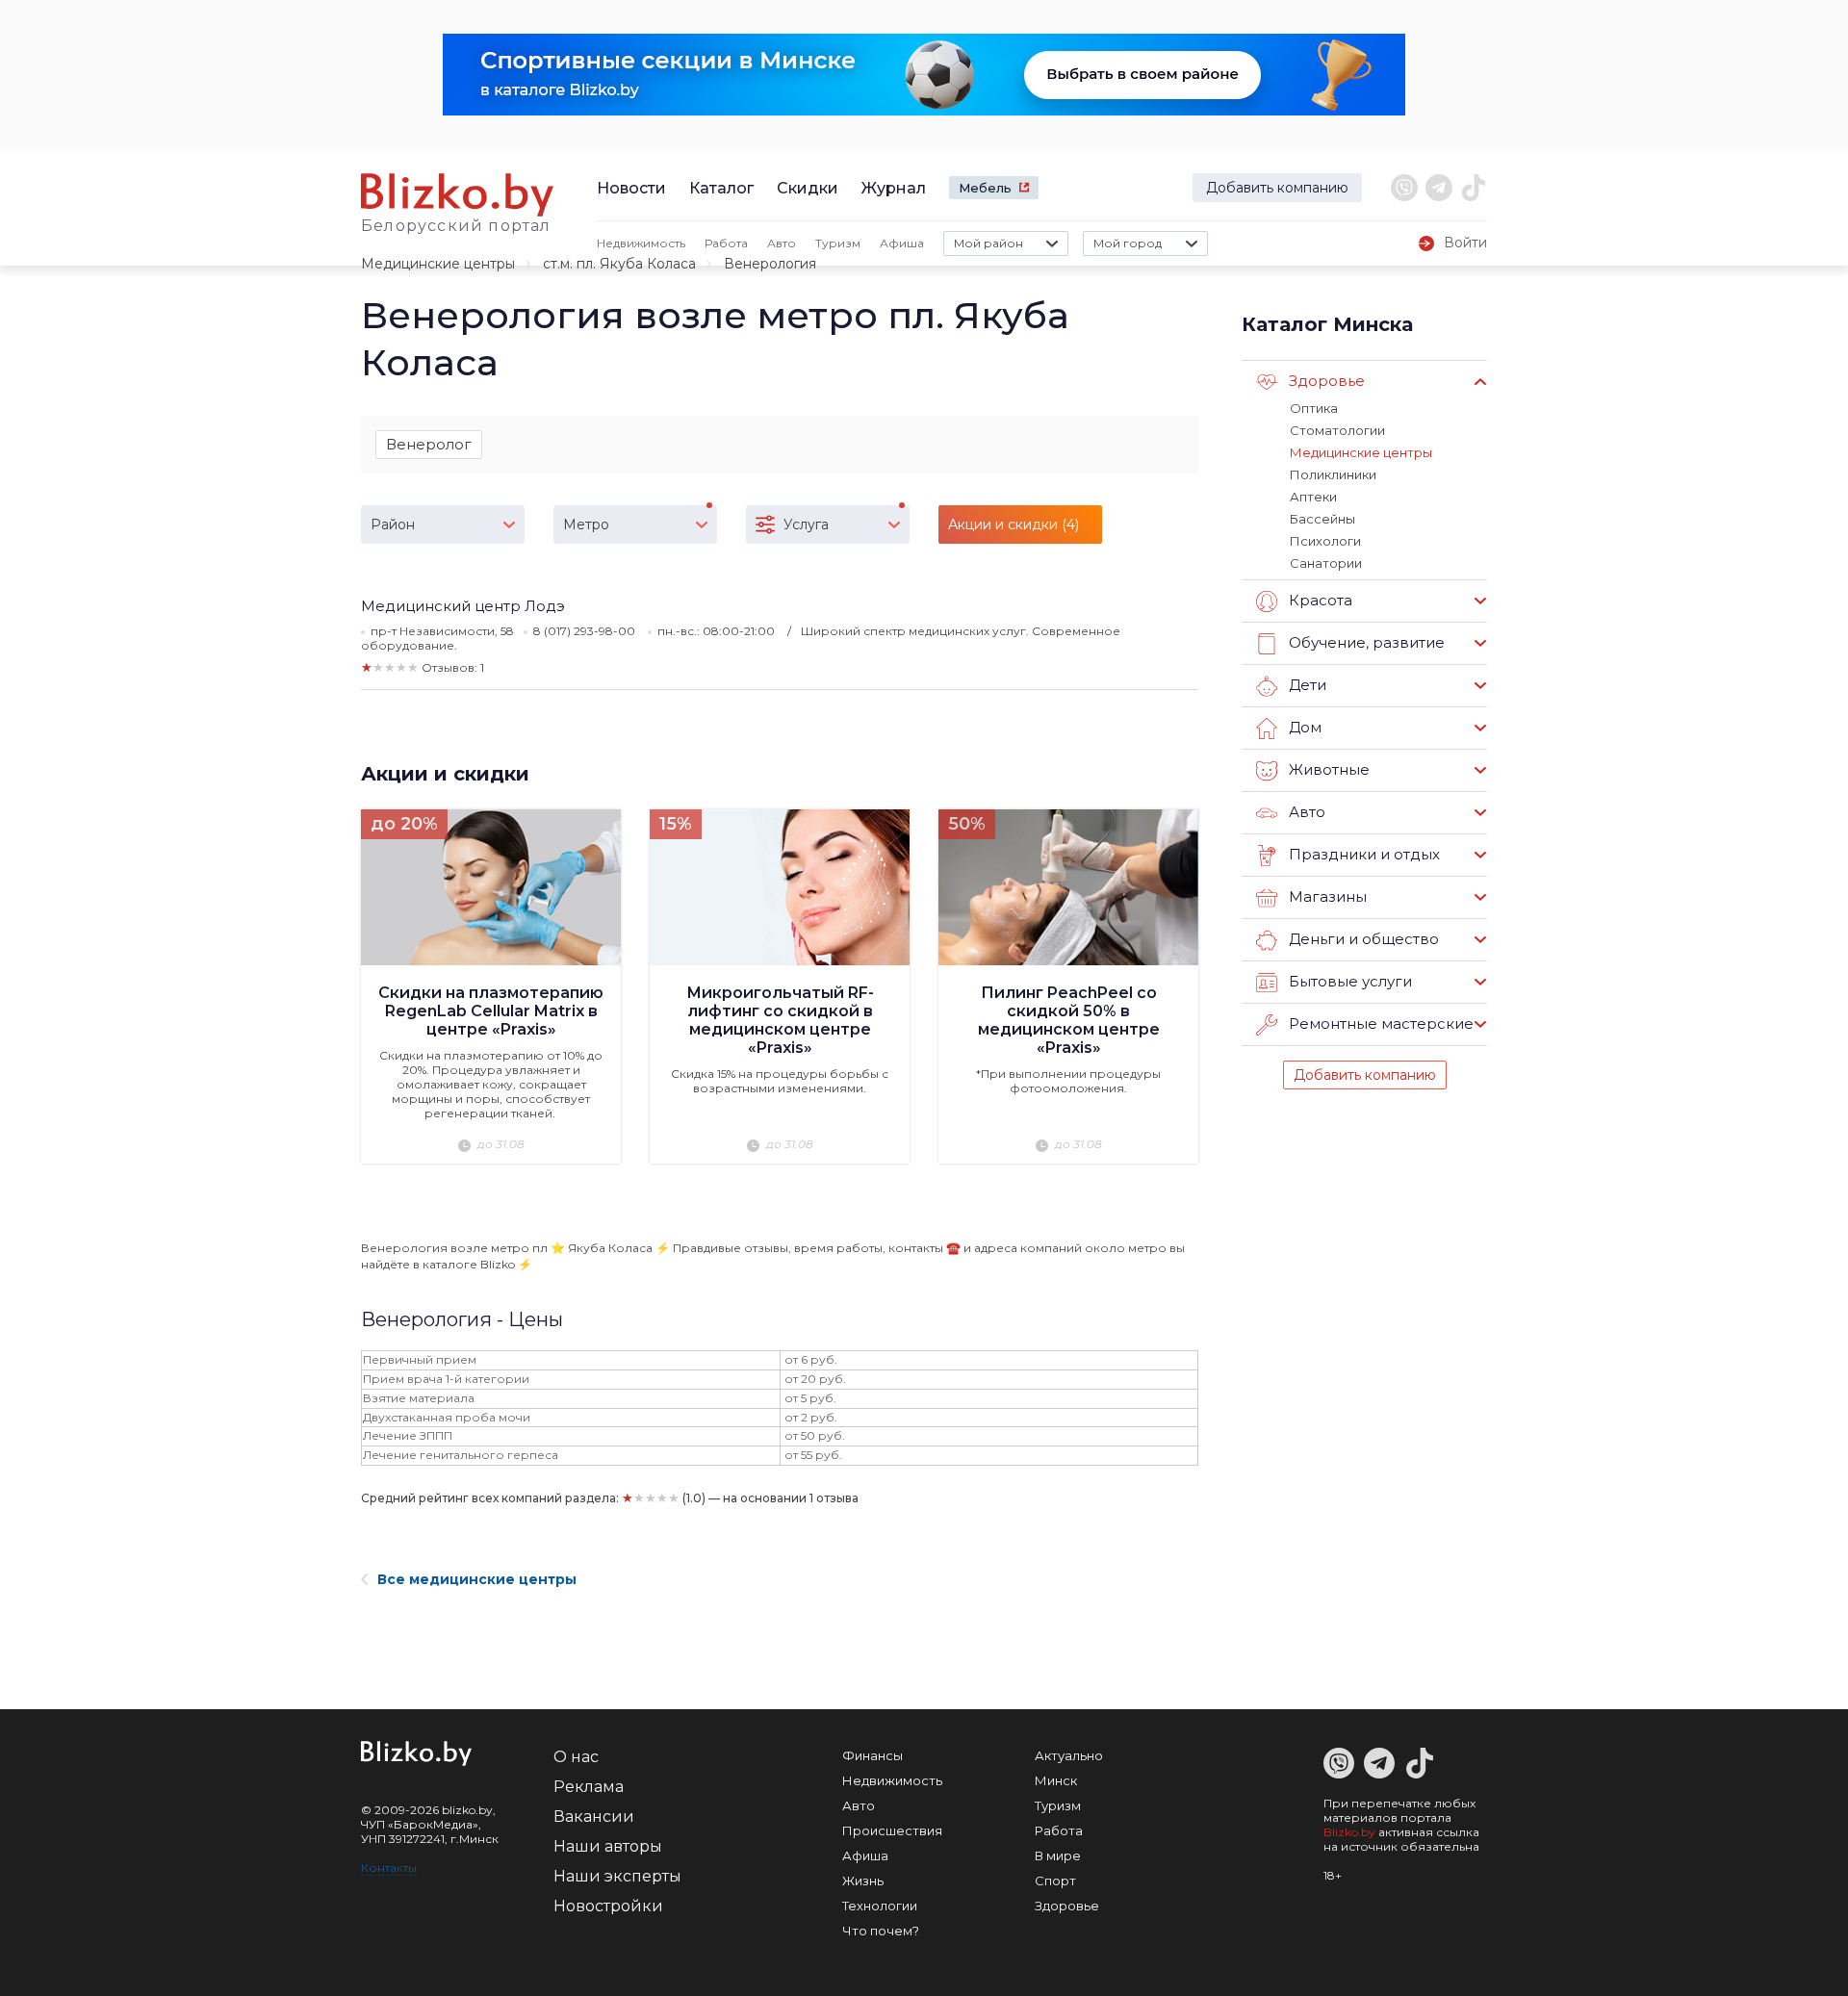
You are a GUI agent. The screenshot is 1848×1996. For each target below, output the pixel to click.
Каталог (721, 188)
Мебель (985, 188)
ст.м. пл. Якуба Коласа (619, 264)
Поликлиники (1333, 474)
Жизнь (863, 1881)
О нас (576, 1757)
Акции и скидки (445, 774)
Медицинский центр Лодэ (463, 606)
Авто (782, 243)
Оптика (1314, 408)
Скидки (808, 188)
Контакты (389, 1868)
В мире (1058, 1855)
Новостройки (608, 1906)
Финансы (873, 1755)
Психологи (1325, 541)
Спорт (1055, 1881)
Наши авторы (608, 1846)
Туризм (838, 243)
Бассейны (1322, 519)
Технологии (880, 1906)
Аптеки (1313, 497)
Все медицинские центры (477, 1579)
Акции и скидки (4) (1014, 525)
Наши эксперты (617, 1876)
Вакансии (594, 1817)
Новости (631, 188)
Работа (726, 243)
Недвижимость (641, 243)
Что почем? (881, 1931)
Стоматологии (1337, 430)
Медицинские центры (438, 264)
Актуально (1069, 1755)
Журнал (894, 188)
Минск (1056, 1780)
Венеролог (429, 444)
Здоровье (1067, 1906)
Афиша (902, 243)
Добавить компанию (1277, 188)
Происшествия (892, 1830)
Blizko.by (1349, 1832)
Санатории (1326, 563)
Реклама (589, 1787)
